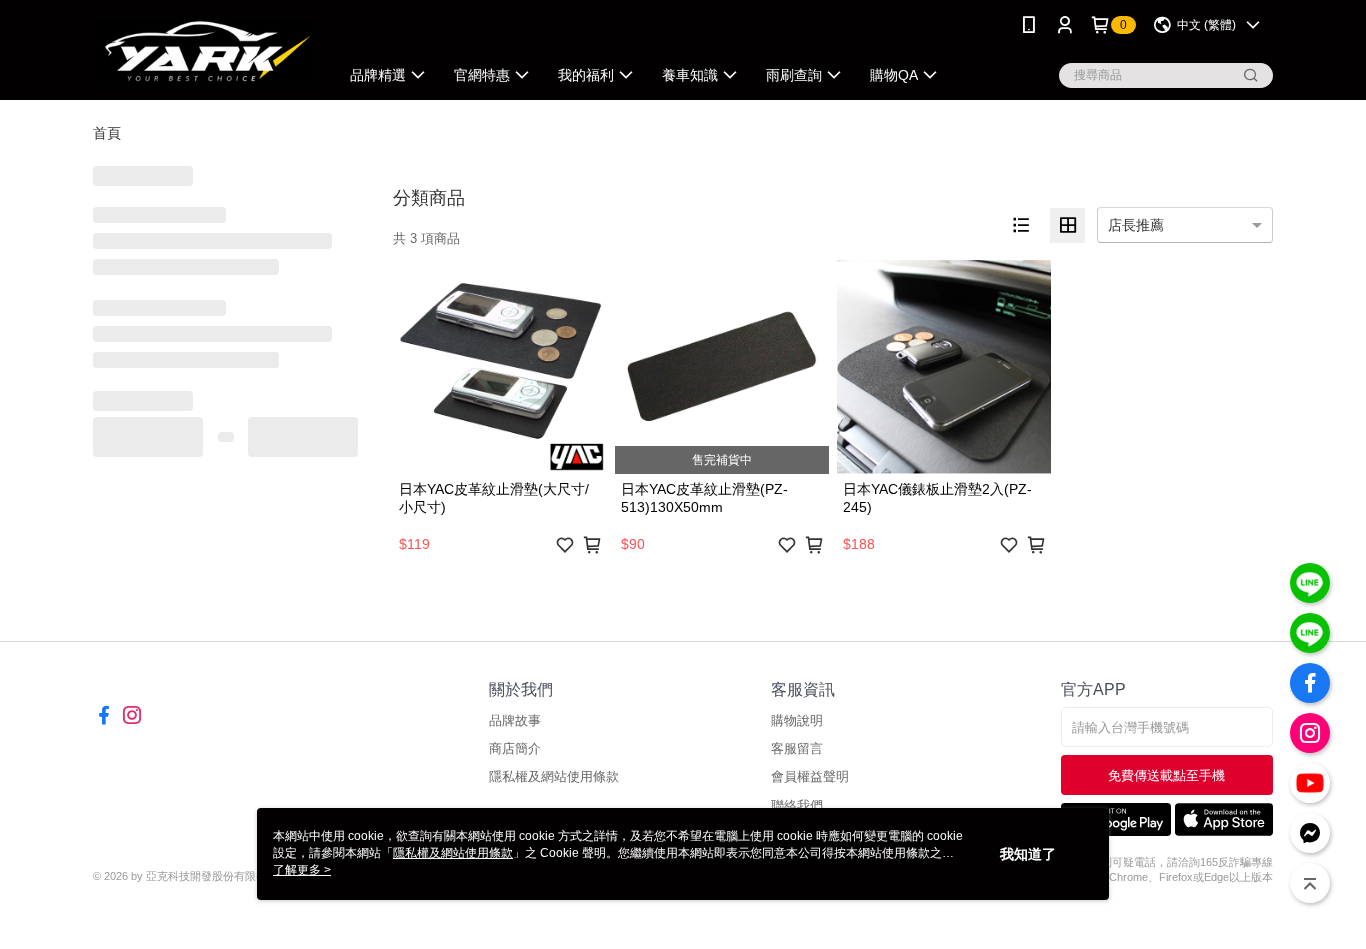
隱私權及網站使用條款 (554, 776)
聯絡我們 (797, 805)
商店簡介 (515, 748)
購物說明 (797, 720)
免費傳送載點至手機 (1166, 775)
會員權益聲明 (810, 776)
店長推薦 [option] (1136, 225)
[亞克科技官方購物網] (204, 52)
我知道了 (1028, 854)
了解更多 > (302, 870)
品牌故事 (515, 720)
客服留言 (797, 748)
